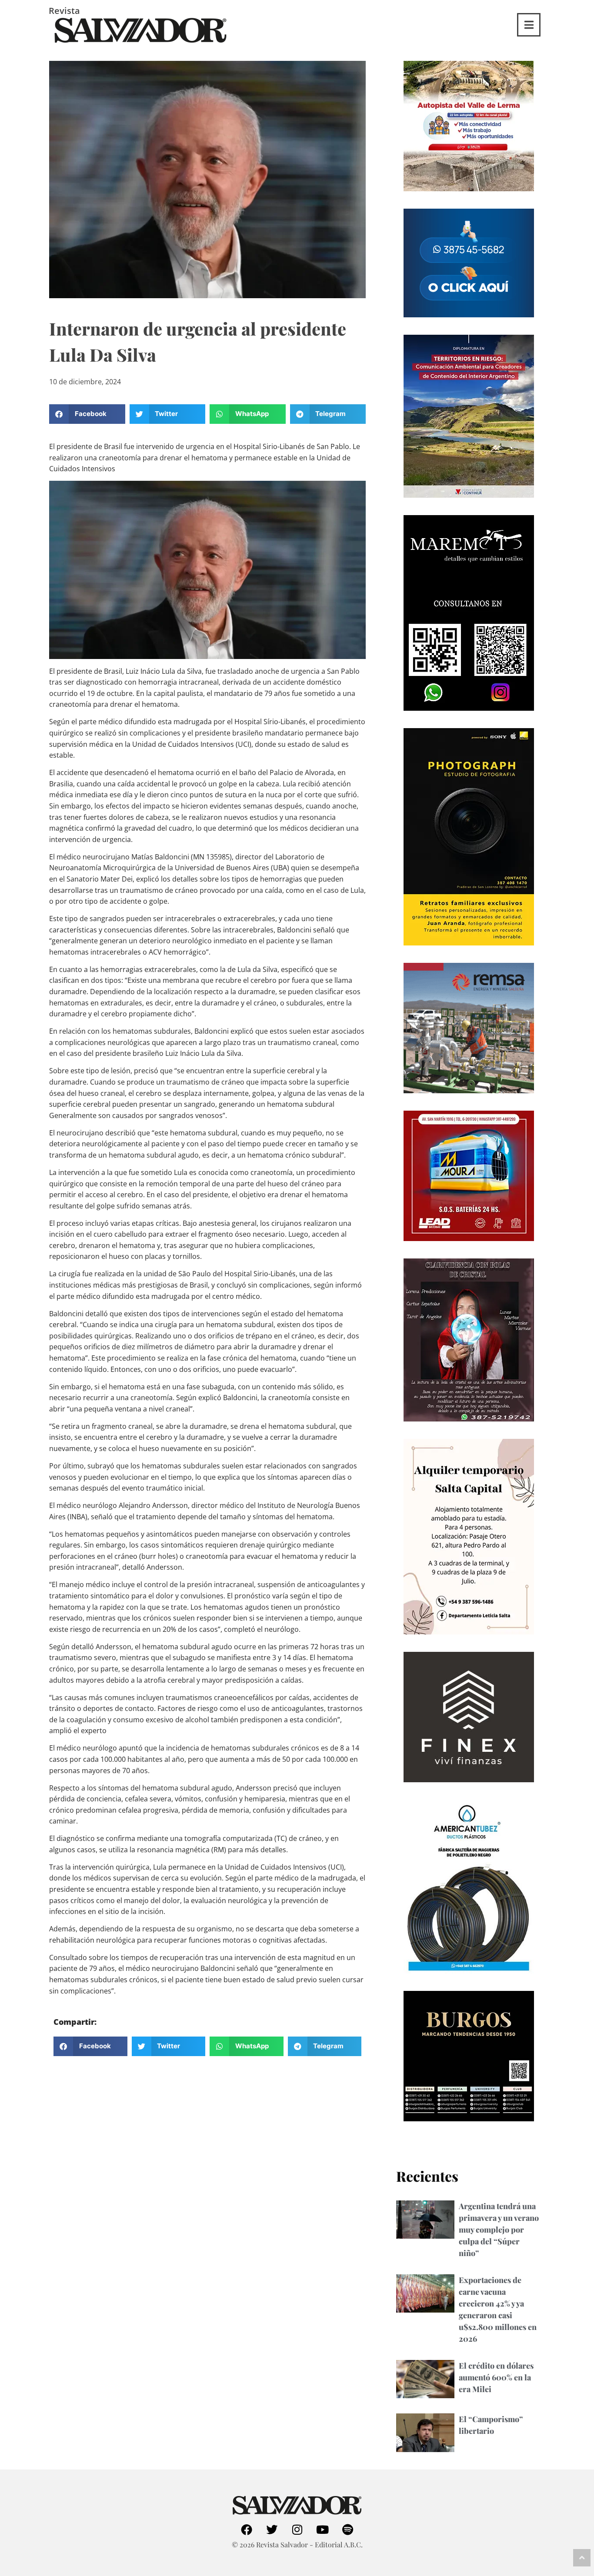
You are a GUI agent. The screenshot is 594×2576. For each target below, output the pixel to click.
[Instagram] (297, 2529)
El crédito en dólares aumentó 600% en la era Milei (496, 2377)
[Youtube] (322, 2529)
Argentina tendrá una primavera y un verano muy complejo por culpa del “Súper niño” (499, 2230)
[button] (87, 414)
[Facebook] (247, 2529)
